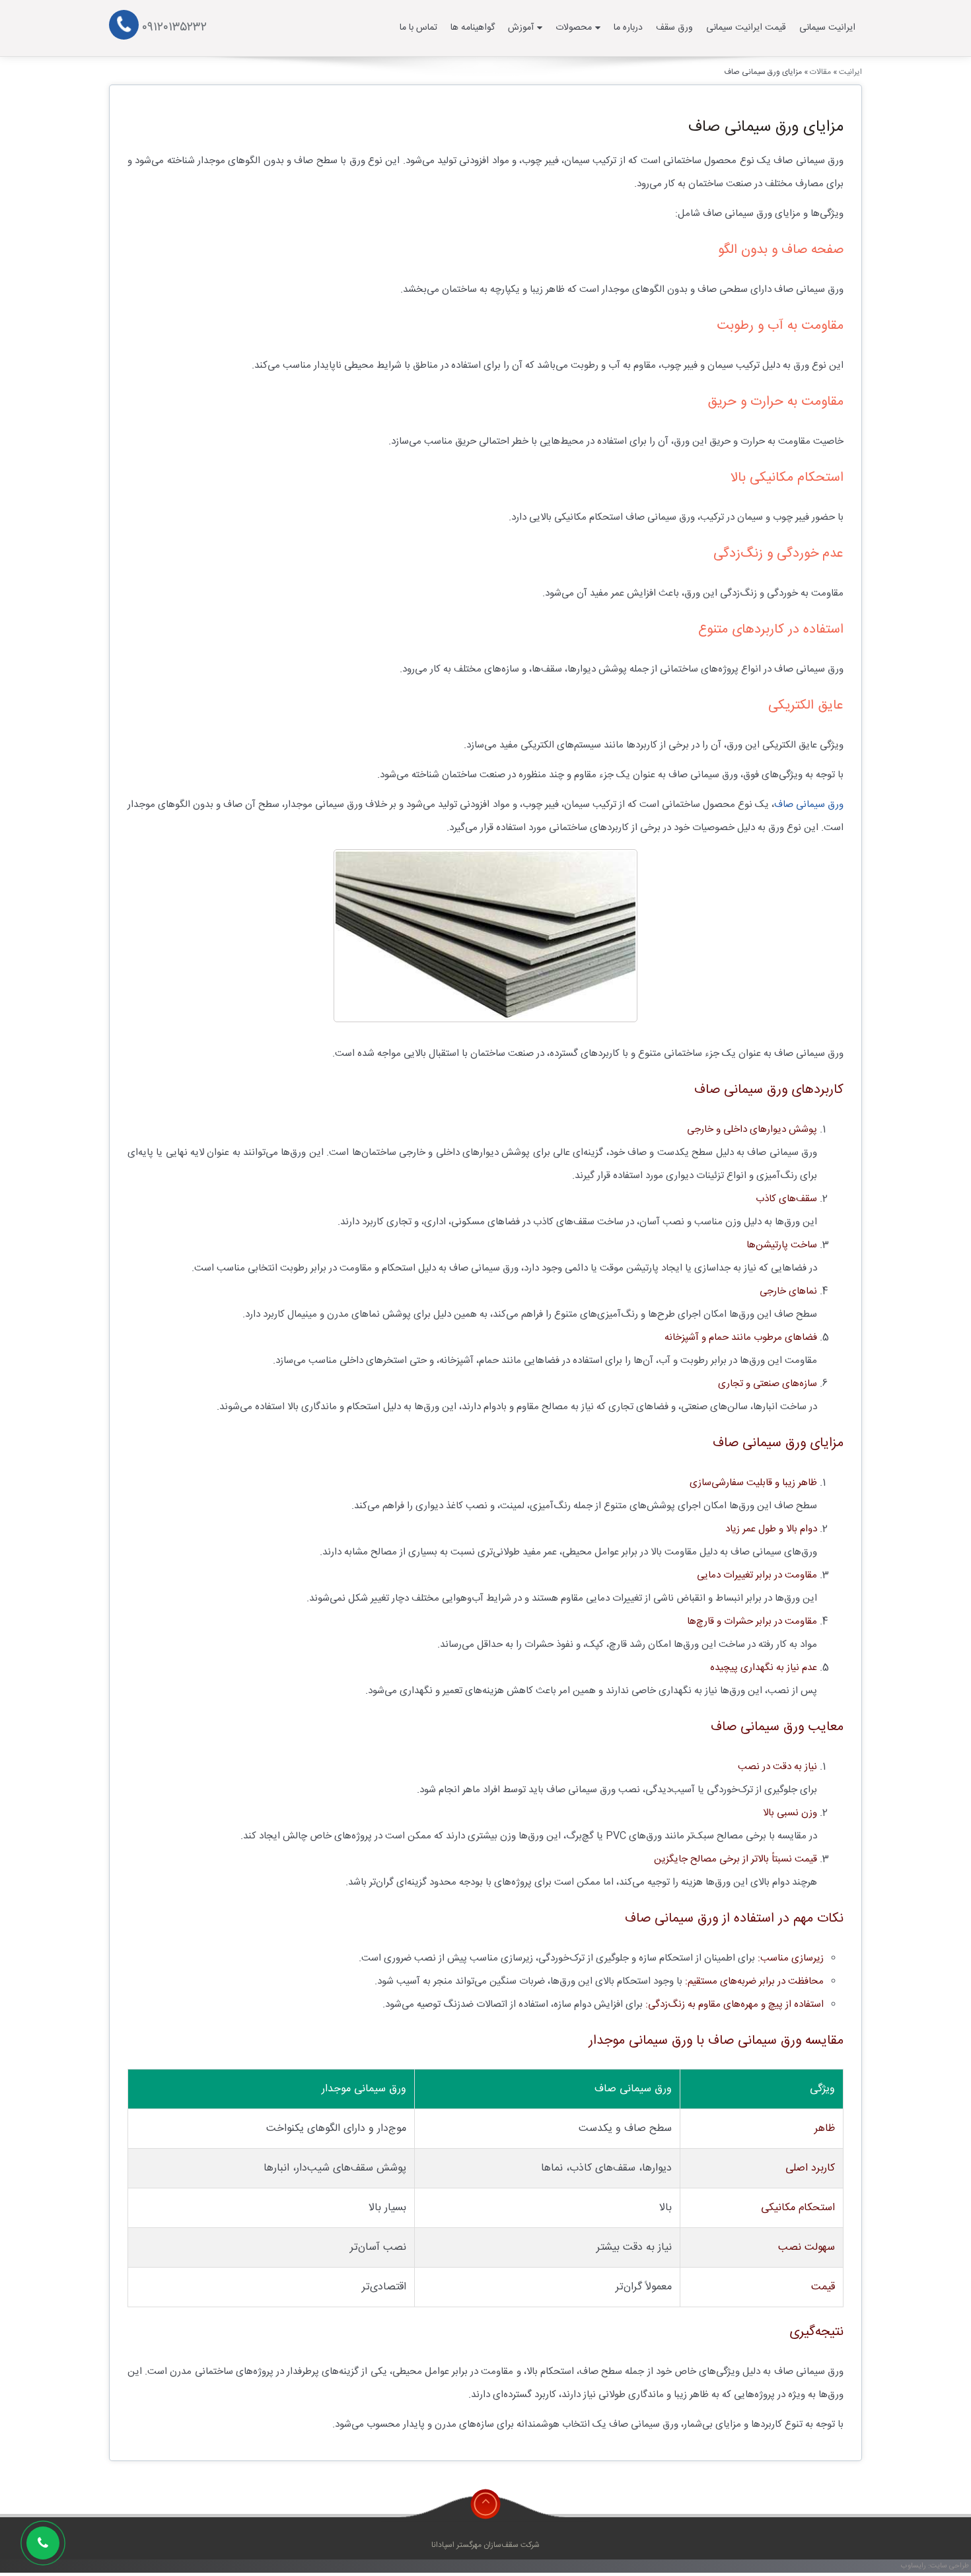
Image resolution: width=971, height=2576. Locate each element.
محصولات (574, 28)
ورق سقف (674, 28)
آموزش (521, 28)
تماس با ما (418, 28)
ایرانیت (850, 72)
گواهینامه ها (473, 28)
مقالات (820, 72)
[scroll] (486, 2504)
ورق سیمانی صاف (809, 805)
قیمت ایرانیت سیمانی (746, 28)
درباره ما (628, 28)
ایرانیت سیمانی (827, 28)
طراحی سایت (950, 2566)
